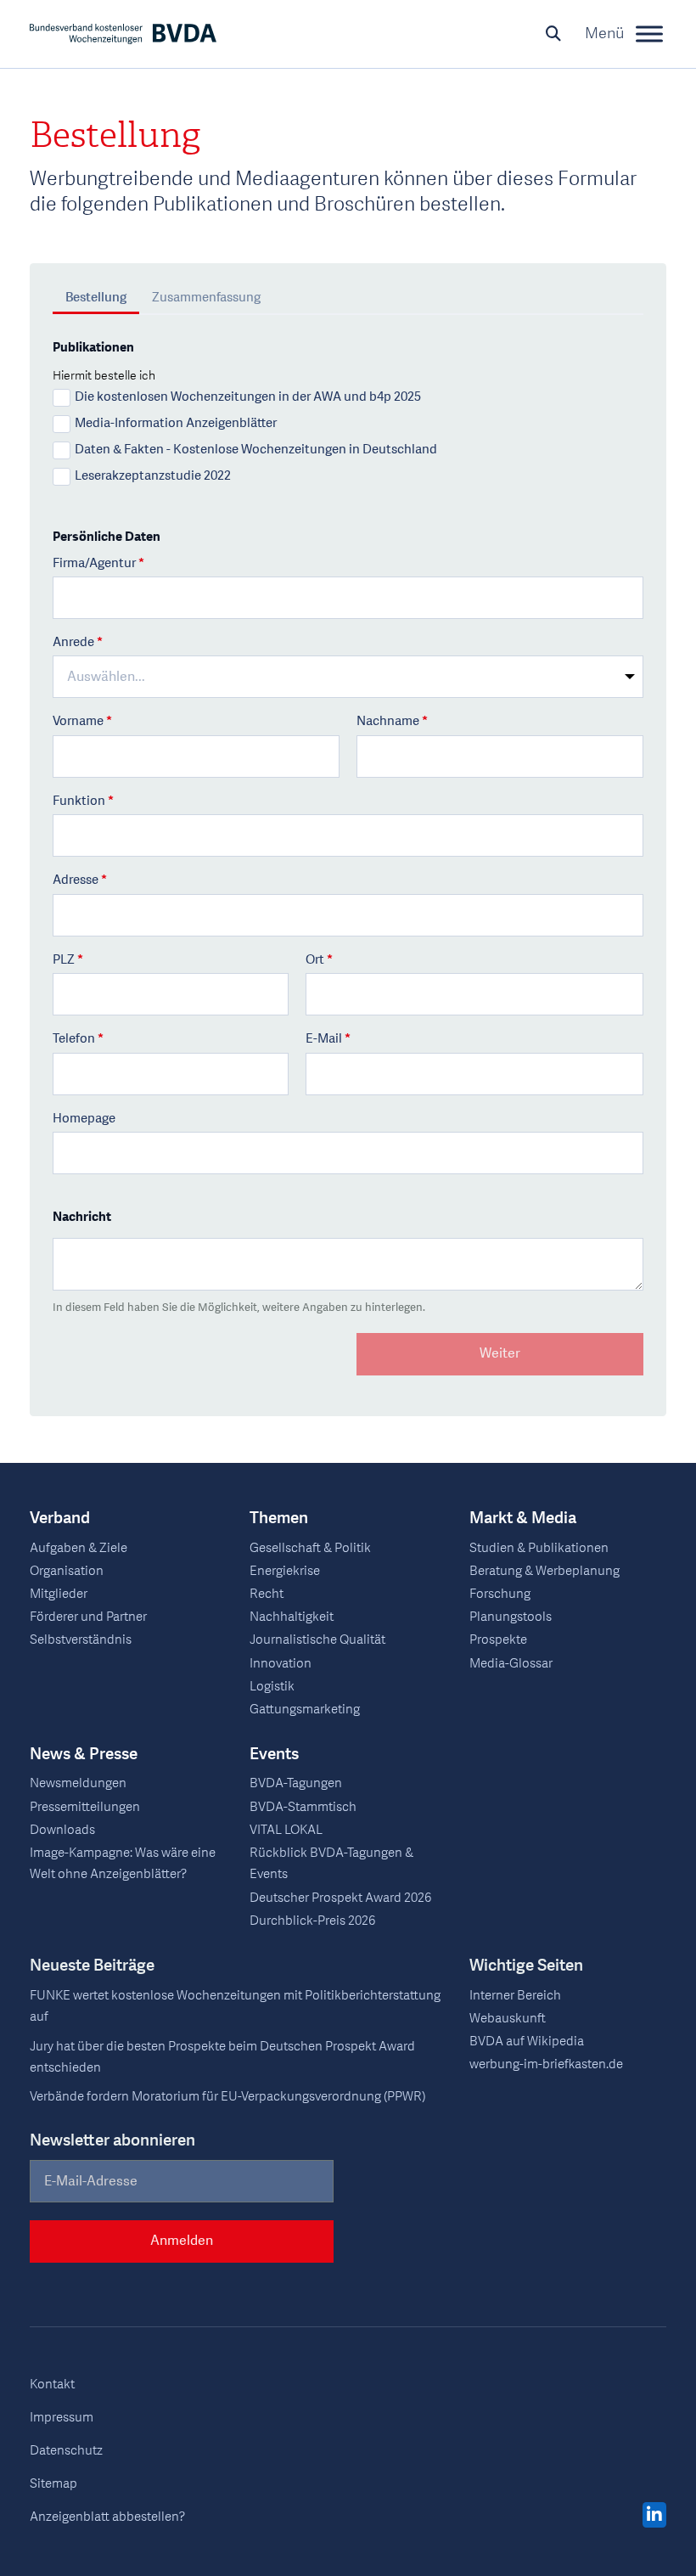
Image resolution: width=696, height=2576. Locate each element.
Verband (60, 1519)
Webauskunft (508, 2019)
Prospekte (498, 1640)
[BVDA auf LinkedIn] (654, 2516)
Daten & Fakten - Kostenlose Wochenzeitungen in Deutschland (256, 450)
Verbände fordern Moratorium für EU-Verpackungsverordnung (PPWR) (227, 2097)
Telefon (78, 1040)
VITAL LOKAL (286, 1830)
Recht (267, 1594)
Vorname (82, 722)
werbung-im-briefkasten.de (546, 2064)
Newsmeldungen (78, 1783)
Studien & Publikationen (539, 1548)
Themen (279, 1519)
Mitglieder (59, 1594)
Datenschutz (66, 2451)
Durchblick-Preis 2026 (312, 1921)
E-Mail (328, 1040)
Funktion (83, 802)
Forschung (500, 1594)
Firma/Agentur (98, 564)
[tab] (96, 300)
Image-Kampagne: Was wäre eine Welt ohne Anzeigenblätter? (123, 1864)
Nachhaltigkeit (292, 1617)
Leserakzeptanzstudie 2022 (153, 476)
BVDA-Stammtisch (303, 1807)
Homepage (84, 1119)
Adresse (80, 881)
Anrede (78, 643)
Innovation (281, 1664)
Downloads (62, 1830)
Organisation (67, 1571)
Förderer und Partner (88, 1617)
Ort (319, 961)
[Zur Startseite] (123, 34)
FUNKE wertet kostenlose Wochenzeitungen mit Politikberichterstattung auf (235, 2006)
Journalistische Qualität (317, 1640)
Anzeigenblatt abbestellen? (107, 2517)
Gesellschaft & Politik (310, 1548)
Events (274, 1755)
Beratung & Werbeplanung (544, 1571)
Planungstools (511, 1617)
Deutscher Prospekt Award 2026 (340, 1898)
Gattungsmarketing (305, 1710)
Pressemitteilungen (85, 1807)
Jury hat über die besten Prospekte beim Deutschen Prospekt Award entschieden (222, 2057)
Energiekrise (285, 1571)
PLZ (68, 961)
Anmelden (182, 2241)
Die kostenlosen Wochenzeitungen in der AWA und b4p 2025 (248, 397)
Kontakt (52, 2385)
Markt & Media (523, 1519)
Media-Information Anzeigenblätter (176, 424)
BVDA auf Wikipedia (527, 2042)
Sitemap (53, 2484)
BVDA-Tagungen (296, 1783)
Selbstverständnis (81, 1640)
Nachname (392, 722)
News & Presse (84, 1755)
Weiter (500, 1353)
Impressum (62, 2418)
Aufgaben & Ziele (79, 1548)
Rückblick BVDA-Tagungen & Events (331, 1864)
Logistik (272, 1687)
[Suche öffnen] (553, 34)
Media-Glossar (511, 1664)
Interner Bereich (515, 1996)
